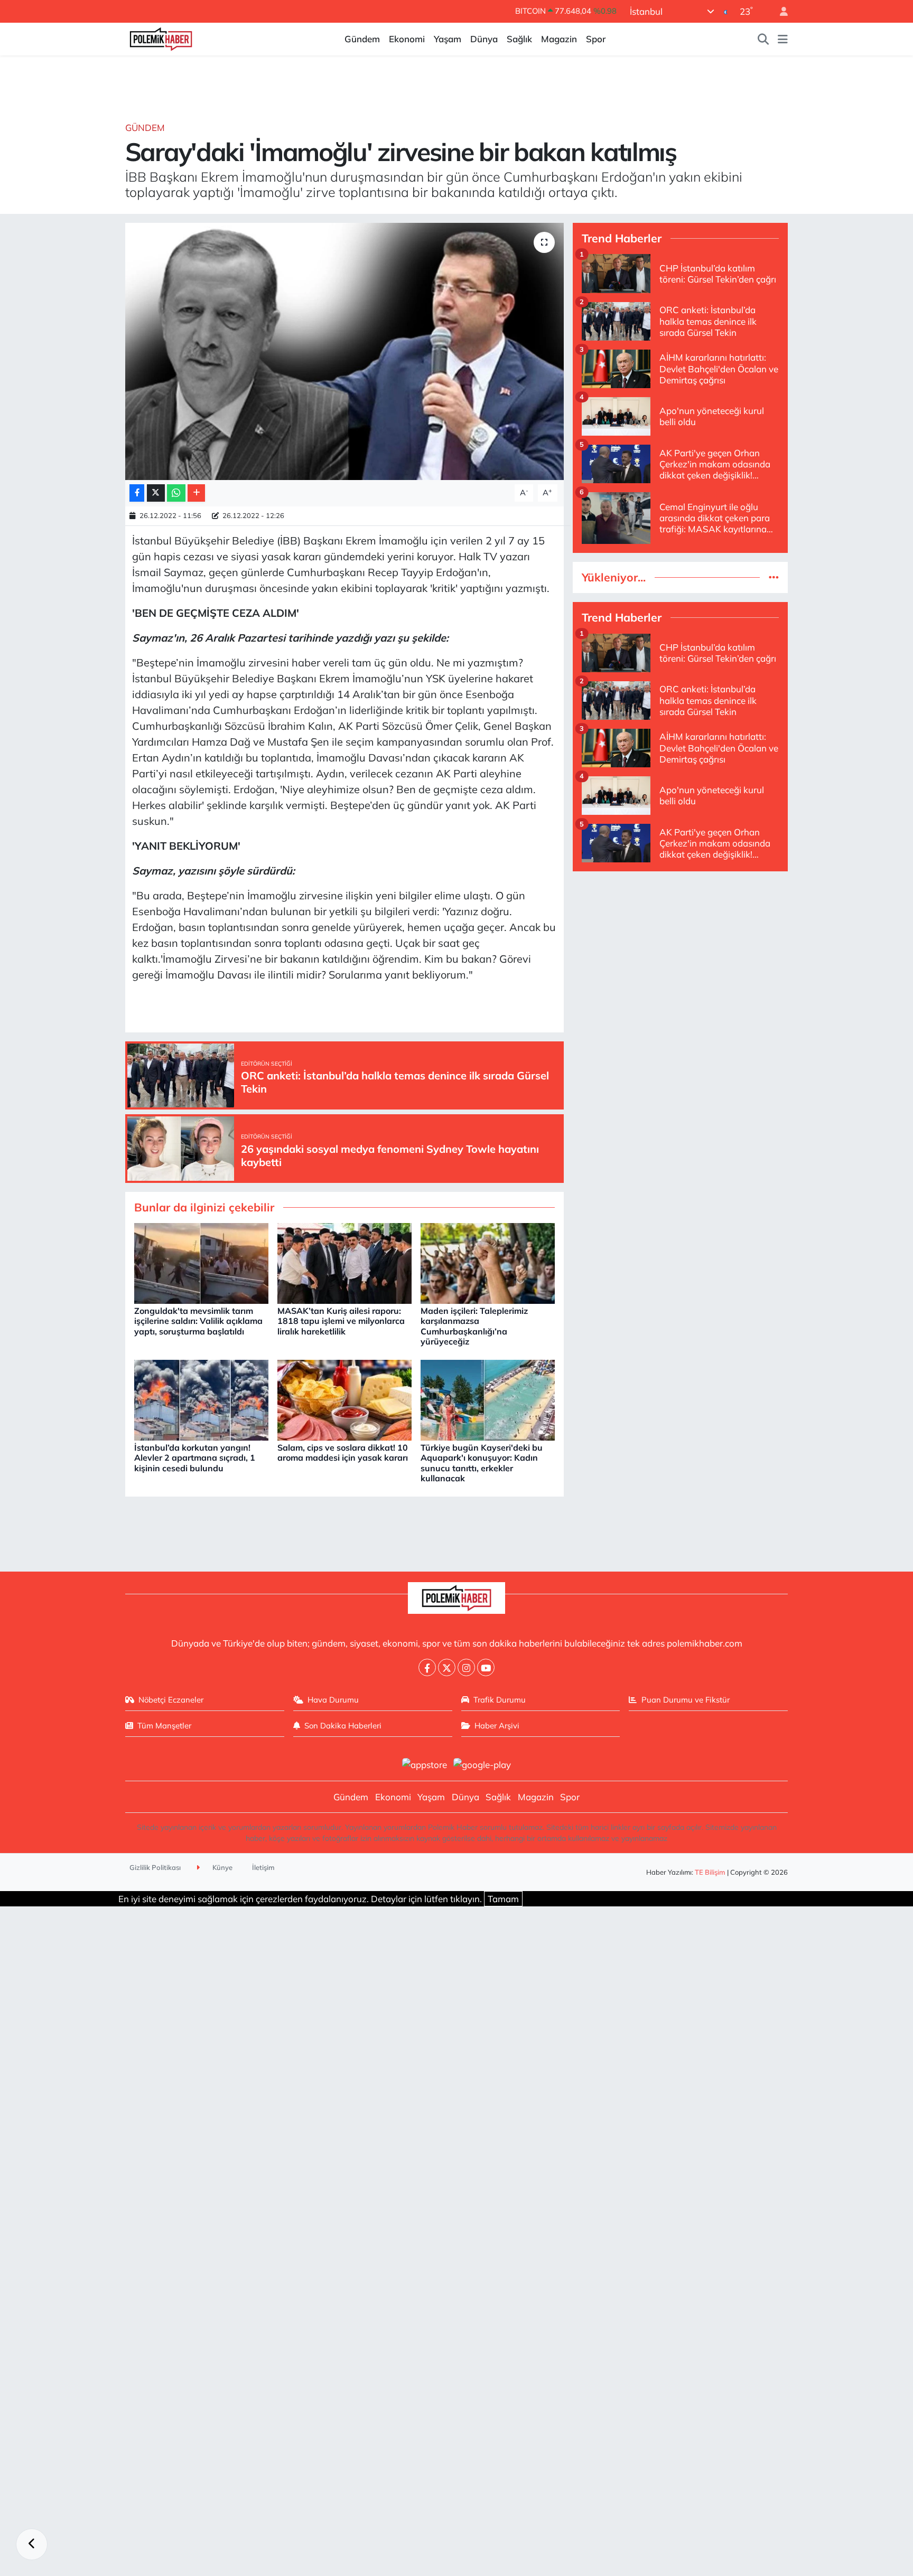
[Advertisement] (680, 954)
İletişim (263, 1867)
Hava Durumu (333, 1700)
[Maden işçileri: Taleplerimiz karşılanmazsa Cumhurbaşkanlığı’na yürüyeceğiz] (488, 1262)
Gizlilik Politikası (155, 1867)
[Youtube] (486, 1667)
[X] (447, 1667)
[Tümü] (774, 577)
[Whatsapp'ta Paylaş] (176, 493)
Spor (596, 39)
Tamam (503, 1899)
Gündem (362, 39)
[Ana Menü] (783, 39)
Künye (222, 1867)
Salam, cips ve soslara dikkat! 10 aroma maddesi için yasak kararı (343, 1452)
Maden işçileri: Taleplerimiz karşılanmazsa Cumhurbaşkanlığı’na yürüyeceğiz (474, 1326)
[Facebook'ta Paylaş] (137, 493)
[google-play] (482, 1764)
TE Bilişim (710, 1872)
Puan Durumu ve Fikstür (686, 1700)
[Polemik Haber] (161, 38)
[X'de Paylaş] (156, 493)
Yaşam (448, 39)
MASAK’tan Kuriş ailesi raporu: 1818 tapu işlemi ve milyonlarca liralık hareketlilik (341, 1321)
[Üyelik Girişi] (779, 11)
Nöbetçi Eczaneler (171, 1700)
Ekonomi (407, 39)
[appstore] (424, 1764)
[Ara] (763, 39)
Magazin (559, 39)
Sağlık (519, 39)
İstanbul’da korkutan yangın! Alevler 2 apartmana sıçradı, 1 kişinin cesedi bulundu (195, 1458)
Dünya (484, 39)
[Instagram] (466, 1667)
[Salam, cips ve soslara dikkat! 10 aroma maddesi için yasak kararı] (344, 1399)
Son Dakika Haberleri (343, 1726)
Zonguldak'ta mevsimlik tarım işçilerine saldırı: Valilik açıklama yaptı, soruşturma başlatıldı (198, 1321)
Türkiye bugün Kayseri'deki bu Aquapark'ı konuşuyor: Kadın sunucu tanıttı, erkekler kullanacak (482, 1463)
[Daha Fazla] (196, 493)
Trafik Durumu (500, 1700)
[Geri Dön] (32, 2544)
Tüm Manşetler (164, 1726)
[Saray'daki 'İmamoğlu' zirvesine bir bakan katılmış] (345, 351)
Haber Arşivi (497, 1726)
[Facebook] (427, 1667)
